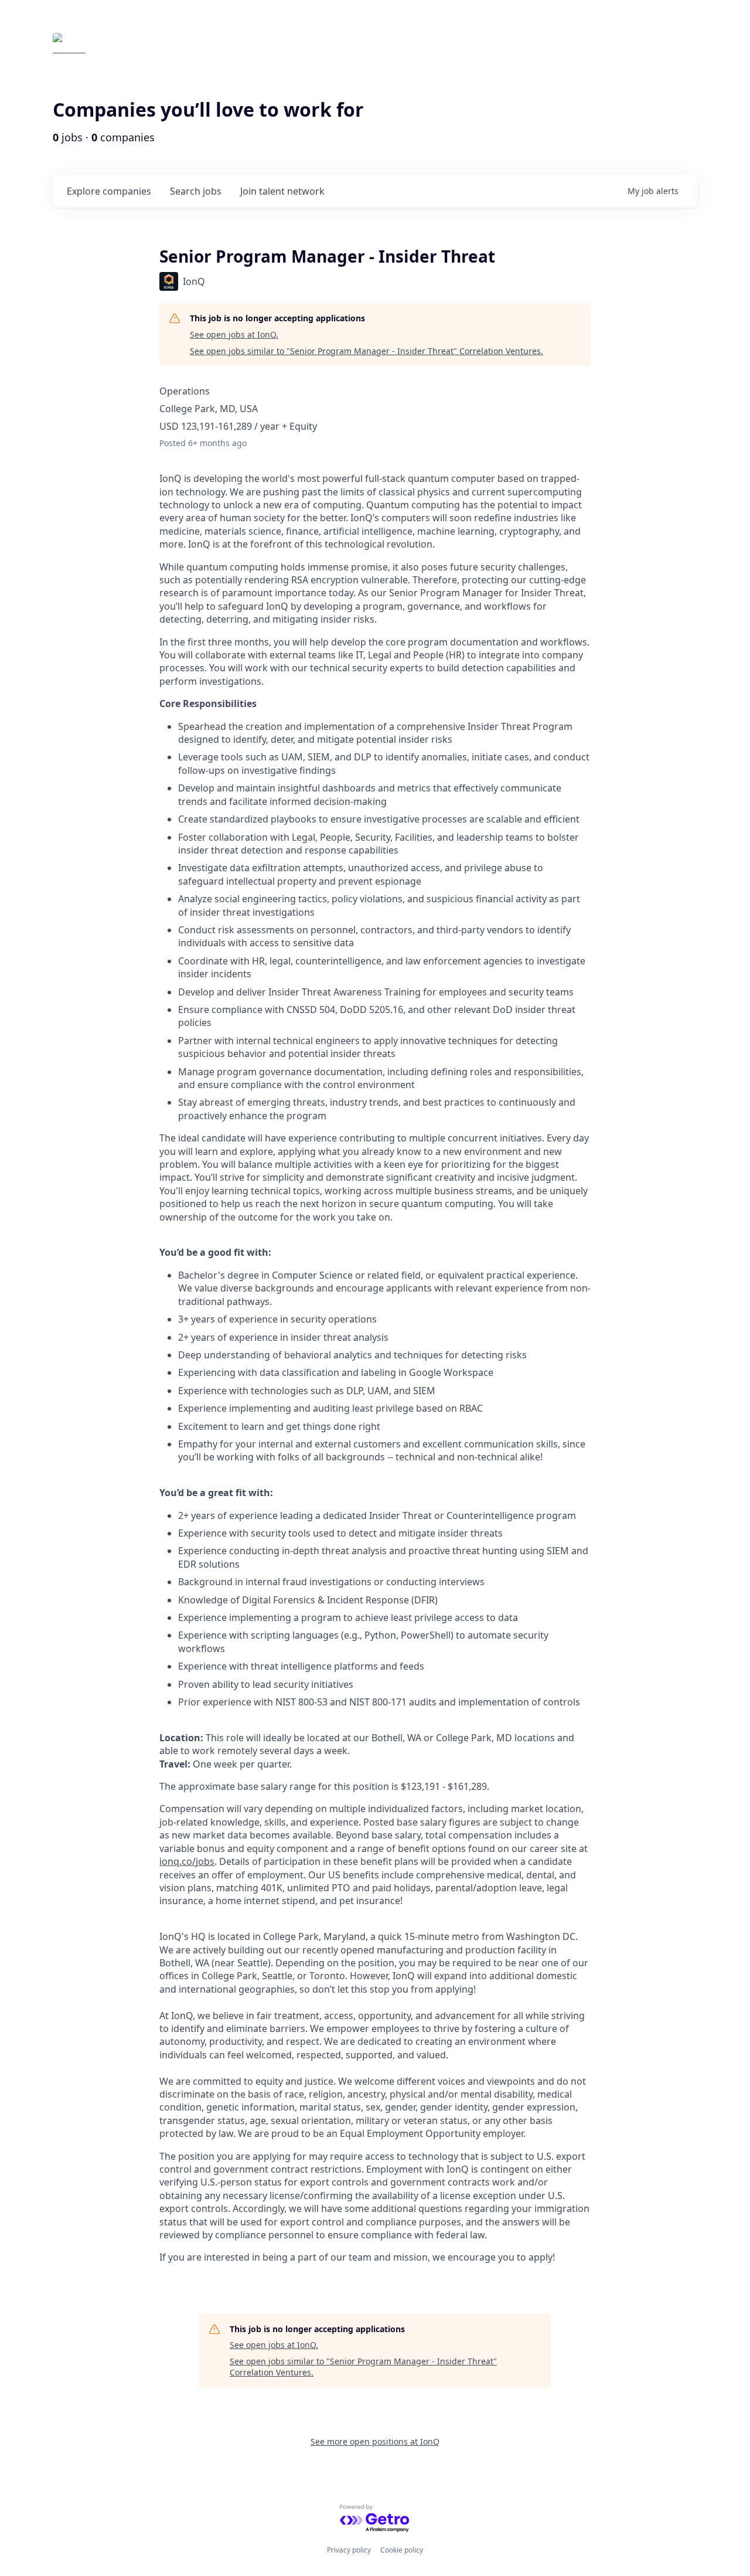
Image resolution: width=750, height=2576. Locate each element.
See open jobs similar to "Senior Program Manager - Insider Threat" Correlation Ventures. (367, 351)
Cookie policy (402, 2550)
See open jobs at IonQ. (234, 334)
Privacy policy (349, 2550)
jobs (196, 191)
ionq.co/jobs (187, 1861)
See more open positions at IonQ (375, 2441)
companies (109, 191)
